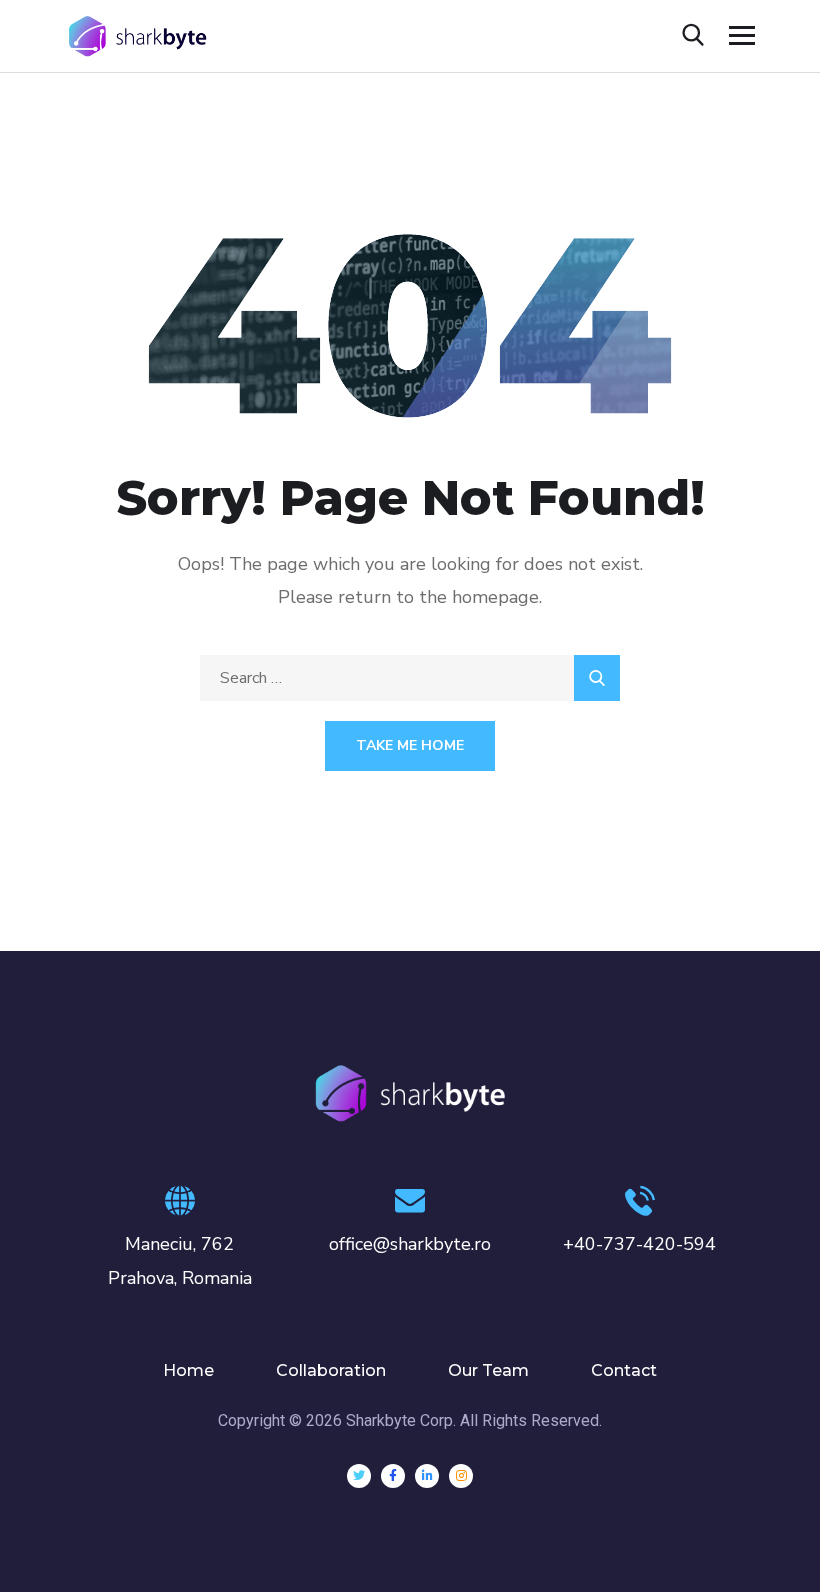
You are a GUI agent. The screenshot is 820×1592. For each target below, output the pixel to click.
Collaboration (331, 1370)
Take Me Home (410, 745)
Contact (624, 1370)
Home (188, 1370)
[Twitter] (359, 1476)
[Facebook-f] (393, 1476)
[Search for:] (410, 678)
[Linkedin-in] (427, 1476)
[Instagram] (461, 1476)
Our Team (488, 1370)
